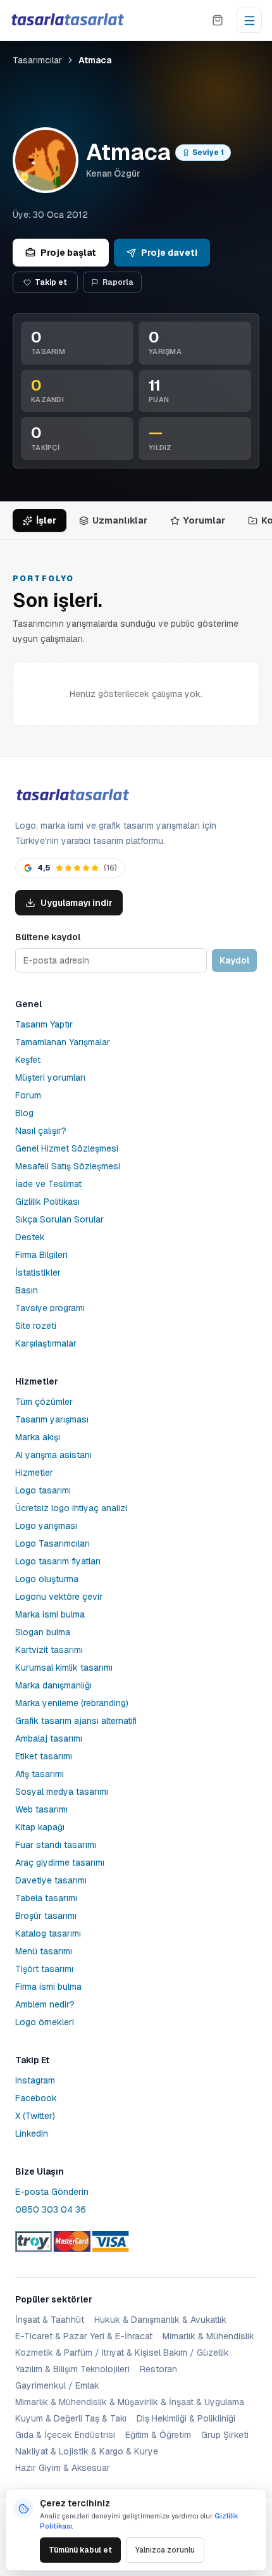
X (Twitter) (35, 2116)
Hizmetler (34, 1473)
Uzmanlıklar (120, 520)
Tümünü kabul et (80, 2550)
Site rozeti (36, 1326)
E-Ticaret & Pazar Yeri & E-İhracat (84, 2336)
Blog (24, 1113)
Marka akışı (38, 1437)
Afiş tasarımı (40, 1774)
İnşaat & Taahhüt (50, 2320)
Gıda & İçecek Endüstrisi (65, 2435)
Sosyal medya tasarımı (62, 1792)
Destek (30, 1237)
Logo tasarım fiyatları (58, 1561)
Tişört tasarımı (44, 1969)
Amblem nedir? (45, 2004)
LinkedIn (32, 2133)
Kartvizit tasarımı (49, 1650)
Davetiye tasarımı (51, 1880)
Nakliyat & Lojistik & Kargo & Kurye (87, 2451)
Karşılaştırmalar (46, 1343)
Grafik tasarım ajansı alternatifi (76, 1721)
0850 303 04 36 (51, 2209)
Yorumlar (204, 520)
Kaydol (234, 960)
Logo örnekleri (45, 2022)
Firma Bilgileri (41, 1255)
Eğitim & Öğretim (158, 2435)
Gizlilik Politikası (47, 1202)
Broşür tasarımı (46, 1916)
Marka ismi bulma (50, 1614)
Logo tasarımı (43, 1490)
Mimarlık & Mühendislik (208, 2336)
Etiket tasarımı (44, 1756)
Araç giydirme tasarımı (60, 1863)
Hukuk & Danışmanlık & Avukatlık (160, 2320)
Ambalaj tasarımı (49, 1738)
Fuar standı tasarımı (56, 1845)
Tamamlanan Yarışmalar (63, 1042)
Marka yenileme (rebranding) (72, 1703)
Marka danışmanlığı (53, 1685)
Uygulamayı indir (77, 903)
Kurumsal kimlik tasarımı (64, 1668)
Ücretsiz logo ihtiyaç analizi (71, 1508)
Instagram (35, 2080)
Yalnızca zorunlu (165, 2550)
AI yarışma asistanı (53, 1455)
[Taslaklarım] (218, 20)
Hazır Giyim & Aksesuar (63, 2468)
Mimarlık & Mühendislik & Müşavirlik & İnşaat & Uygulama (130, 2402)
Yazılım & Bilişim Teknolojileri (72, 2369)
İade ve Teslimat (48, 1184)
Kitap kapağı (40, 1827)
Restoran (158, 2369)
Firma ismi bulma (48, 1987)
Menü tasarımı (44, 1951)
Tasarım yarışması (52, 1419)
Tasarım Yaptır (44, 1024)
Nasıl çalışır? (41, 1131)
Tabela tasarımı (46, 1898)
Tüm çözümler (44, 1402)
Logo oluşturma (47, 1579)
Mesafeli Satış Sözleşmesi (68, 1166)
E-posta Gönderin (52, 2192)
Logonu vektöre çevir (59, 1597)
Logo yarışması (46, 1526)
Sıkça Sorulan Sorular (59, 1219)
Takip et (51, 282)
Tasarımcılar (37, 60)
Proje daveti (169, 253)
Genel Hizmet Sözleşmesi (67, 1148)
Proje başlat (68, 253)
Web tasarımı (41, 1809)
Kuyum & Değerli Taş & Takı (71, 2418)
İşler (46, 520)
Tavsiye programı (50, 1308)
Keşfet (28, 1060)
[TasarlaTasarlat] (72, 795)
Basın (27, 1290)
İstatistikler (38, 1272)
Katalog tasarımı (48, 1933)
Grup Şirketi (225, 2435)
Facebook (36, 2098)
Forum (28, 1095)
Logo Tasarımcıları (53, 1543)
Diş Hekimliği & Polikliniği (186, 2418)
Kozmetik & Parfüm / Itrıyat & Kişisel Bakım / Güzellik (122, 2353)
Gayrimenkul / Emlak (57, 2385)
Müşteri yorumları (50, 1078)
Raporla (118, 282)
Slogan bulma (43, 1632)
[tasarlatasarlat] (67, 20)
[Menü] (249, 20)
